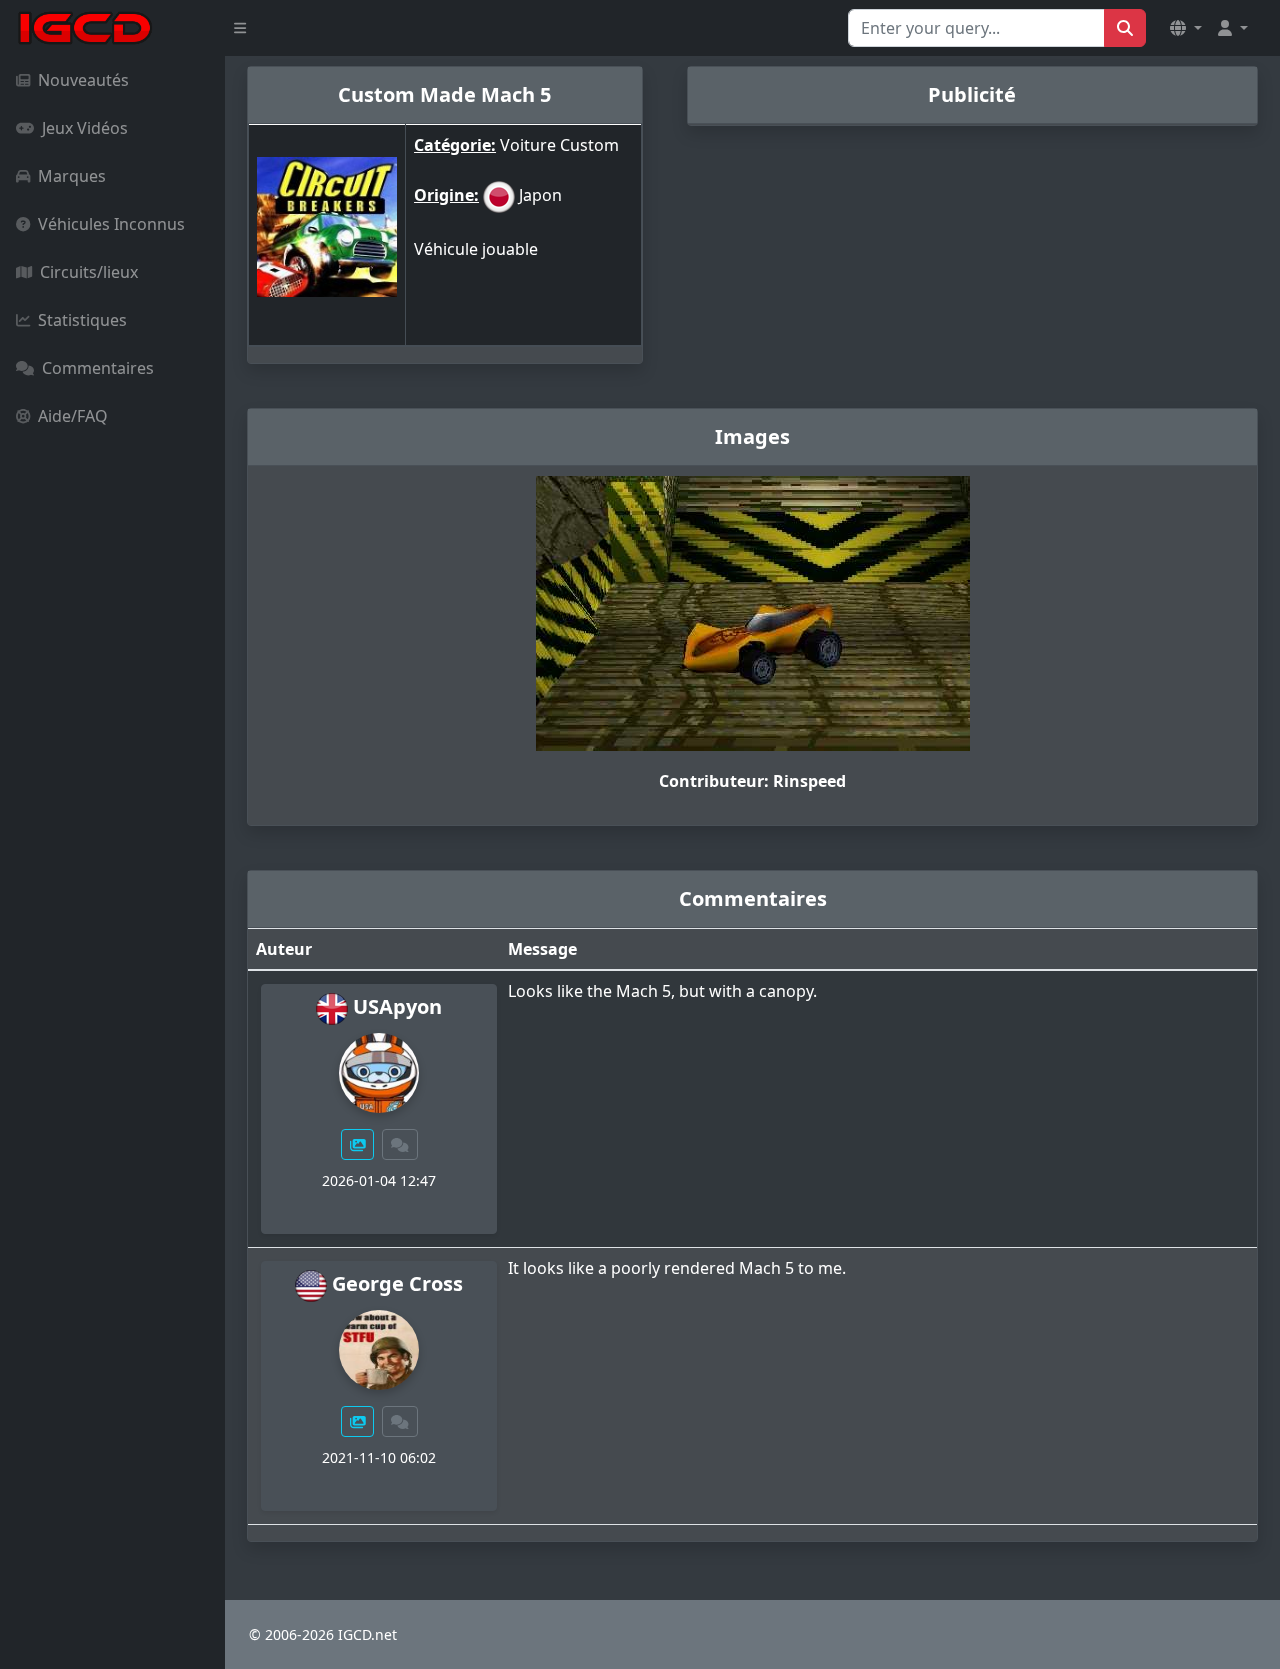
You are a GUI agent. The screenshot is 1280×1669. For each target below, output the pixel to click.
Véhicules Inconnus (111, 224)
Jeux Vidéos (85, 128)
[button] (1186, 28)
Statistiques (82, 320)
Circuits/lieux (89, 272)
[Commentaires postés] (400, 1144)
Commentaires (98, 368)
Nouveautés (83, 80)
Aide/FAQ (73, 416)
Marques (72, 176)
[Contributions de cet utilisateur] (358, 1144)
